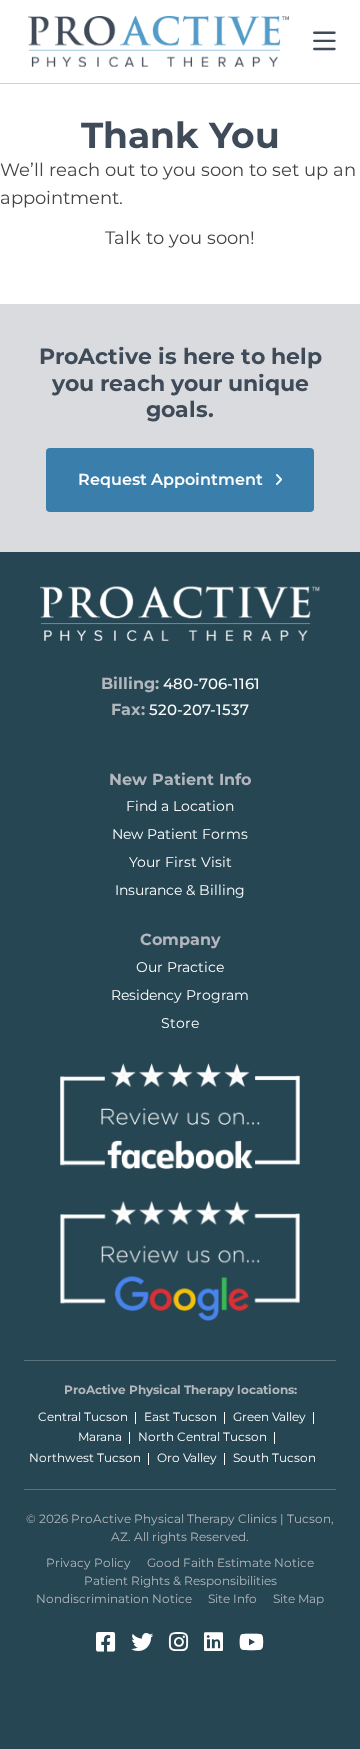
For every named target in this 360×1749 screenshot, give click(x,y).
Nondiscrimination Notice (114, 1598)
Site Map (298, 1598)
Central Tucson (83, 1416)
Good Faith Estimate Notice (230, 1562)
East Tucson (180, 1416)
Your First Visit (180, 862)
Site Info (232, 1598)
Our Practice (180, 967)
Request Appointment (172, 479)
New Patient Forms (180, 834)
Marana (100, 1436)
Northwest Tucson (85, 1457)
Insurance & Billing (180, 890)
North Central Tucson (202, 1436)
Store (180, 1023)
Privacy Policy (88, 1562)
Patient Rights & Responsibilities (180, 1580)
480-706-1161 (211, 683)
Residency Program (180, 995)
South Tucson (274, 1457)
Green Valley (269, 1416)
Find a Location (180, 806)
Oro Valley (187, 1457)
